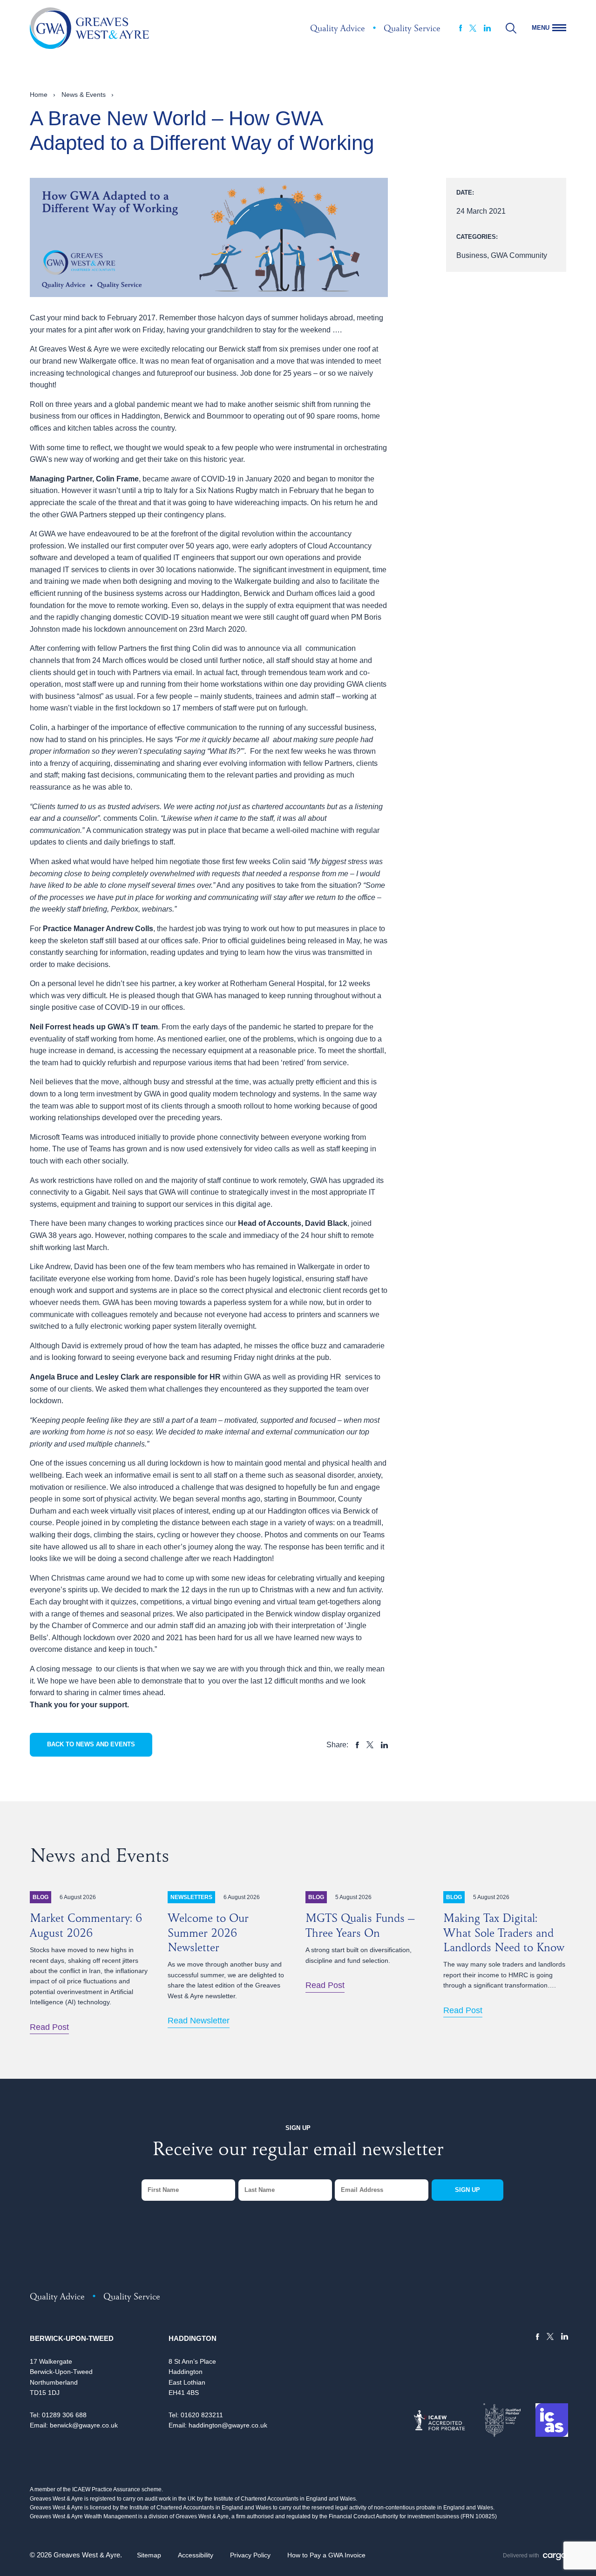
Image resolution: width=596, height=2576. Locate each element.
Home (39, 95)
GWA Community (519, 255)
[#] (511, 28)
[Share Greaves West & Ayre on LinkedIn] (384, 1745)
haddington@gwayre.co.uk (228, 2425)
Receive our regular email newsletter (298, 2151)
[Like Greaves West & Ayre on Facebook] (461, 28)
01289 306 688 (64, 2415)
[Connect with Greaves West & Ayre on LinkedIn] (487, 28)
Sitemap (149, 2555)
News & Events (84, 95)
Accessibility (196, 2555)
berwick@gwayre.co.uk (84, 2425)
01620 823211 (202, 2415)
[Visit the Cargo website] (555, 2557)
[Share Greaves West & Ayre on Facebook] (357, 1745)
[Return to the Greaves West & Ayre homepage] (89, 28)
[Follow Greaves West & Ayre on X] (473, 28)
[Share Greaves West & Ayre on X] (370, 1745)
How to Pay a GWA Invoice (326, 2555)
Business (472, 255)
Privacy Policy (250, 2555)
